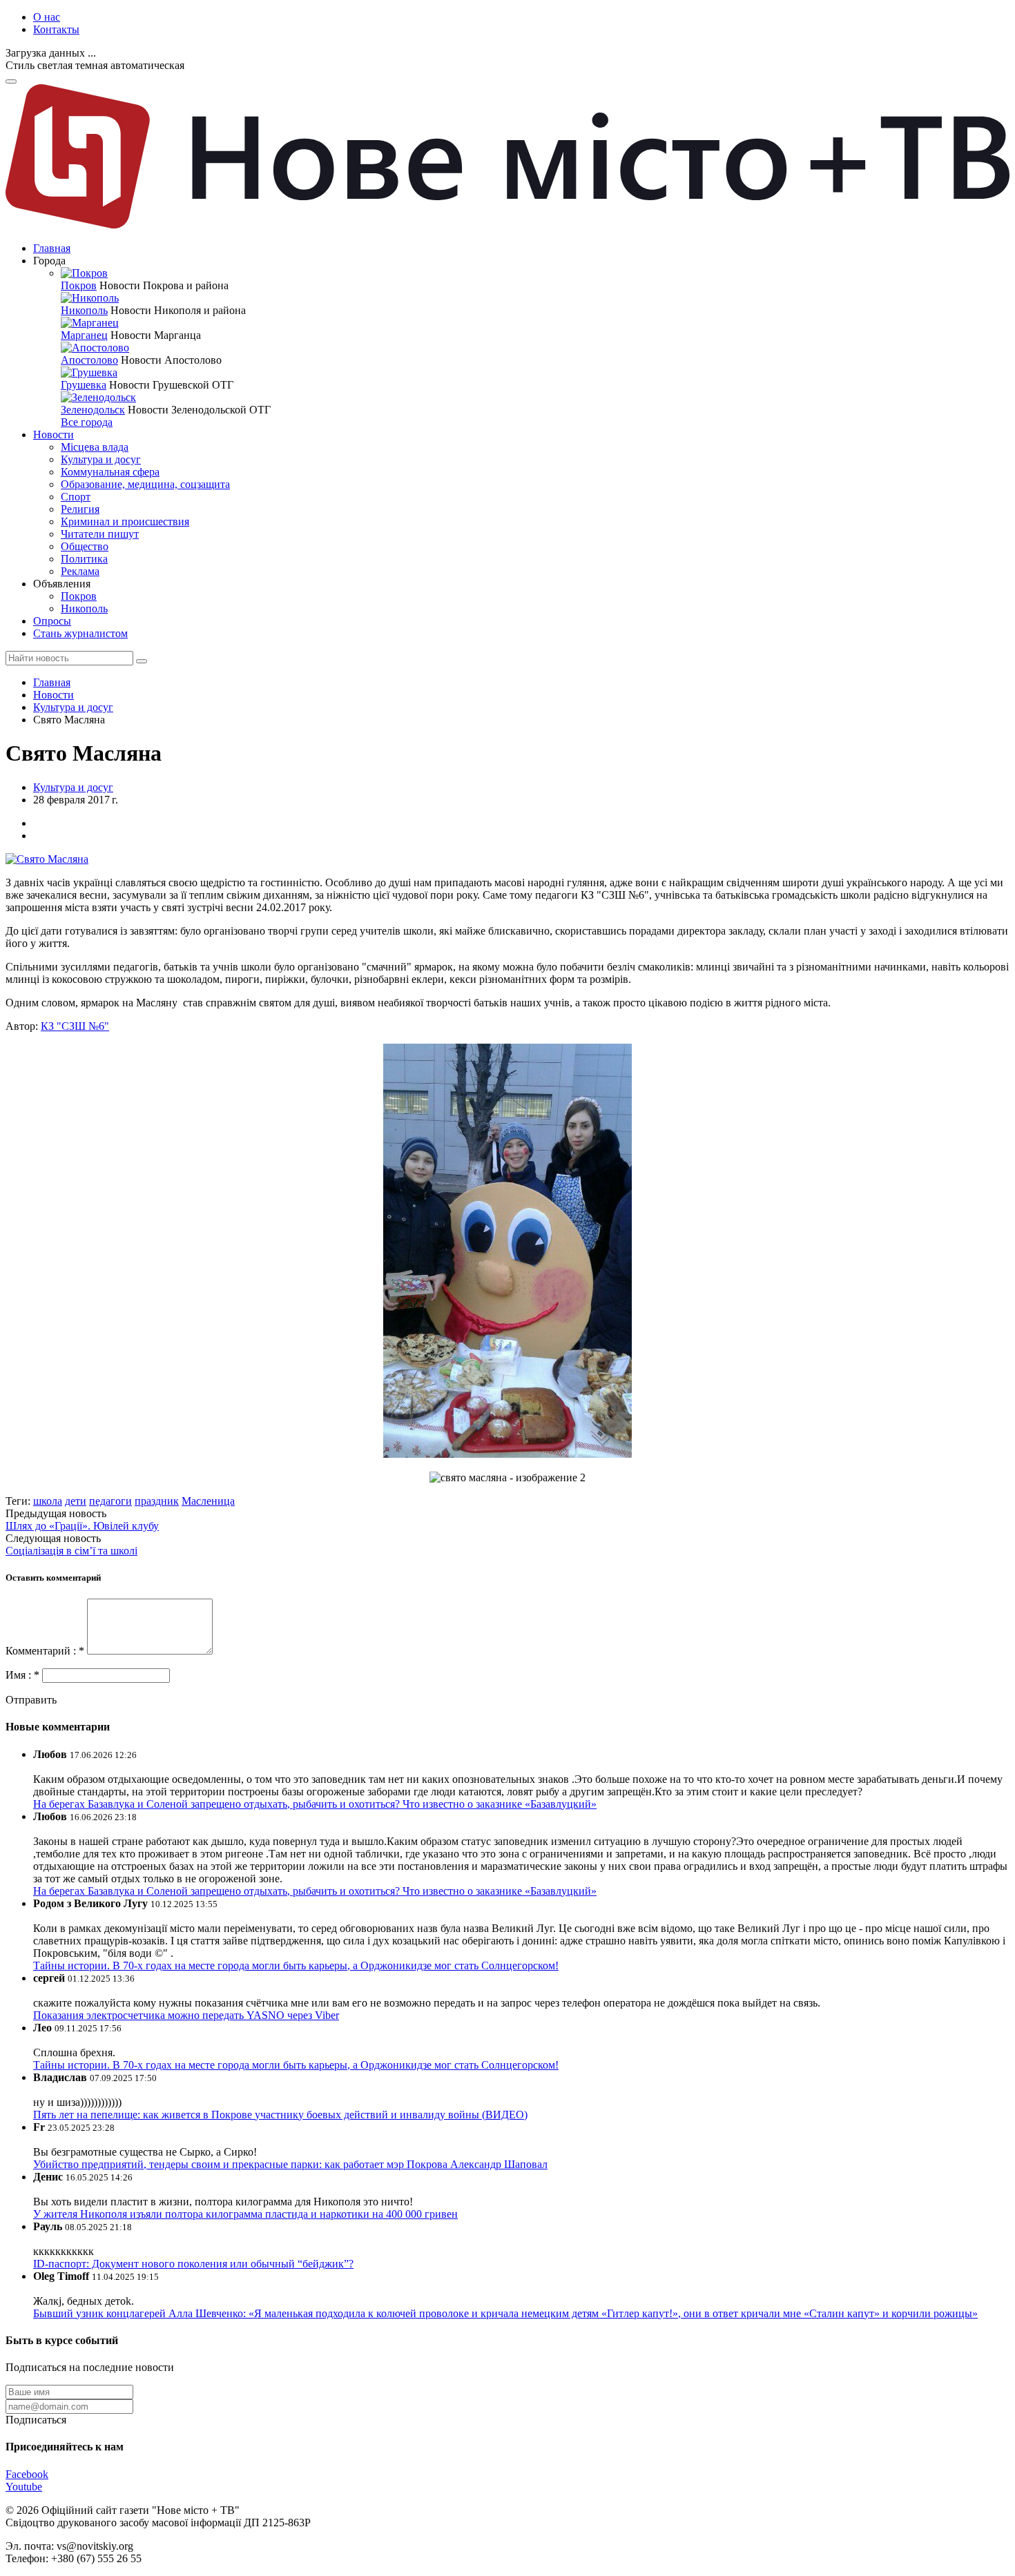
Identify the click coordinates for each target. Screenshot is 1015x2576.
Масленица (208, 1501)
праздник (157, 1501)
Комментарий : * (46, 1651)
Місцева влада (95, 447)
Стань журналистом (80, 633)
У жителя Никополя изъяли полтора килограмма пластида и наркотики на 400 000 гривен (245, 2214)
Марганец (84, 335)
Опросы (52, 621)
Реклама (80, 571)
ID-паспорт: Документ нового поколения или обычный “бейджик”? (193, 2264)
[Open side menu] (11, 81)
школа (48, 1501)
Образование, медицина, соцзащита (145, 484)
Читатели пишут (100, 534)
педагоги (110, 1501)
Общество (85, 546)
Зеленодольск (93, 410)
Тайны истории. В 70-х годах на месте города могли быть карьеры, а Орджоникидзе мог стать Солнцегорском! (296, 1965)
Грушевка (84, 385)
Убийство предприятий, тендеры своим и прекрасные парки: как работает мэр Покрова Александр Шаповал (290, 2164)
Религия (80, 509)
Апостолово (89, 360)
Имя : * (24, 1675)
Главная (52, 248)
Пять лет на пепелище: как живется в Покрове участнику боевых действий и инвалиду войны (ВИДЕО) (280, 2115)
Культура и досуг (101, 459)
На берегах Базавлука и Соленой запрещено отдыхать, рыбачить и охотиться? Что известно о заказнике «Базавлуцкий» (315, 1804)
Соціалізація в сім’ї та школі (71, 1551)
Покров (79, 285)
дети (76, 1501)
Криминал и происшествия (125, 521)
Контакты (56, 29)
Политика (84, 559)
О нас (47, 17)
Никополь (84, 310)
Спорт (76, 497)
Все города (87, 422)
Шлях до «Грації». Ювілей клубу (82, 1526)
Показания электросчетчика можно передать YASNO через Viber (186, 2015)
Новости (54, 435)
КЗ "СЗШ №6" (75, 1026)
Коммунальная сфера (110, 472)
